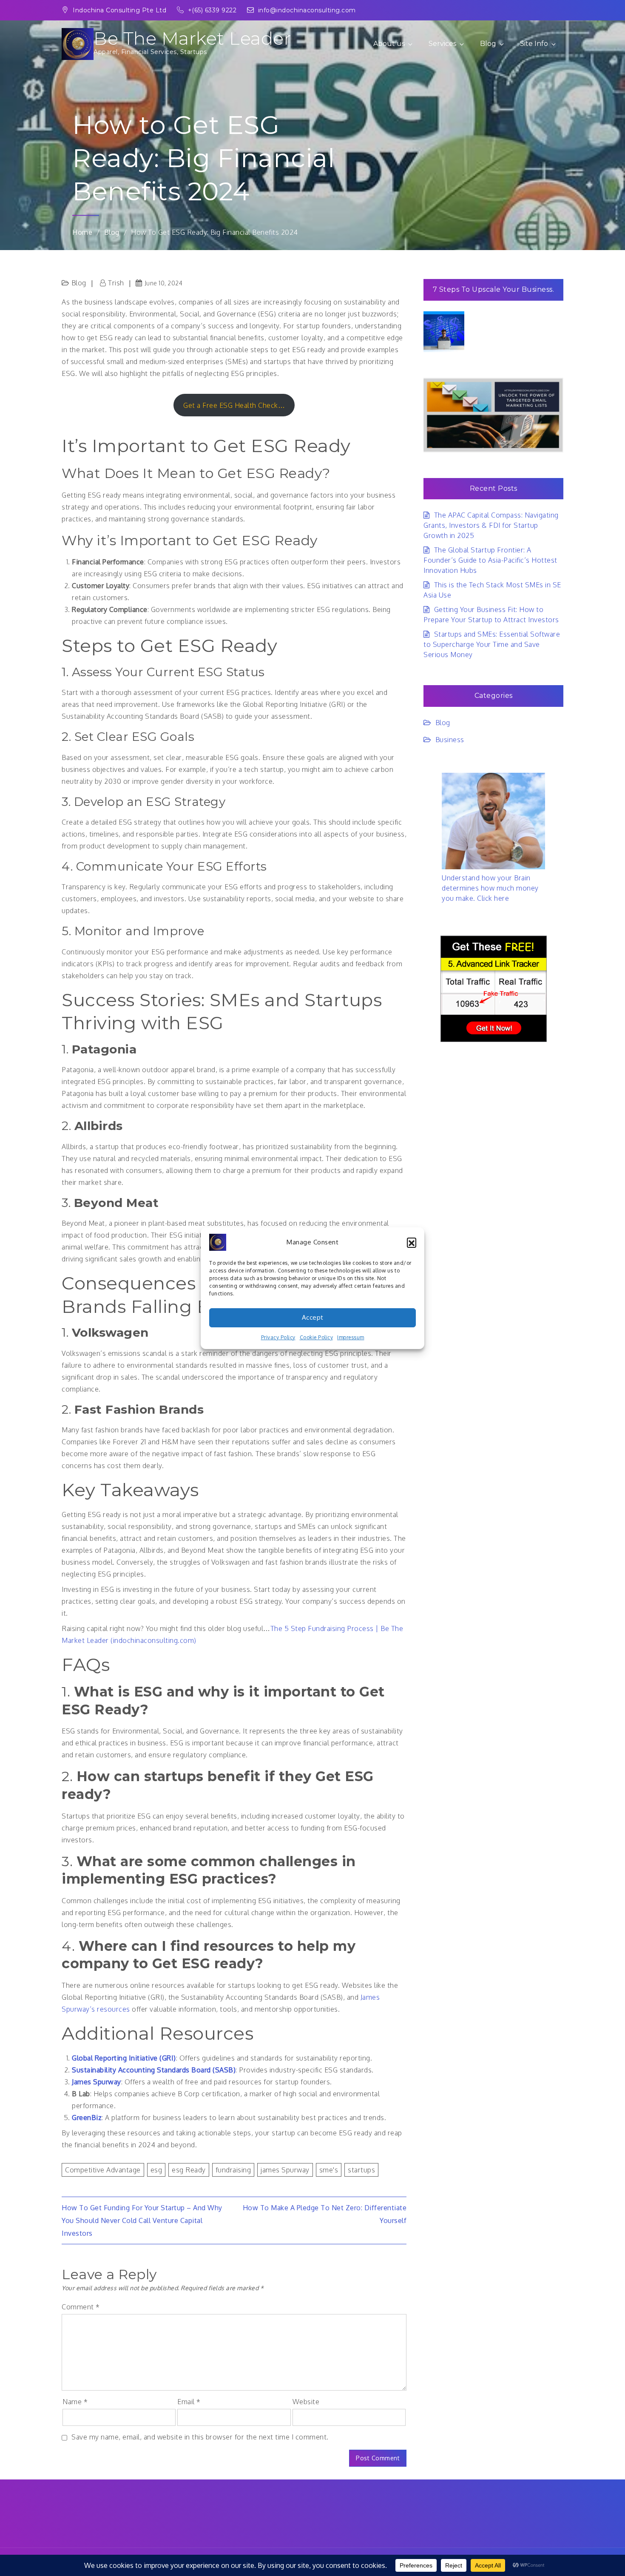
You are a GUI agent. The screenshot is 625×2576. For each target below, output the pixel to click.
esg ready (189, 2170)
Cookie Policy (317, 1337)
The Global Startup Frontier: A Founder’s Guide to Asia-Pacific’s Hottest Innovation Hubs (490, 560)
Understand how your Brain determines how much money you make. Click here (490, 888)
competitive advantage (103, 2170)
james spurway (285, 2170)
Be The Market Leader (192, 38)
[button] (412, 1242)
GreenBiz (87, 2118)
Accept (313, 1317)
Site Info (534, 44)
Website (306, 2402)
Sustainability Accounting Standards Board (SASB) (154, 2070)
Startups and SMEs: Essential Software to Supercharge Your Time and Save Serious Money (492, 644)
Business (450, 740)
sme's (329, 2170)
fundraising (233, 2170)
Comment (81, 2307)
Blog (488, 44)
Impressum (351, 1337)
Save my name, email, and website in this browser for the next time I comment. (200, 2437)
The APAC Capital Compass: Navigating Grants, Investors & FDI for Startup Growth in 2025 (491, 525)
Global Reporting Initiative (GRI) (124, 2058)
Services (442, 44)
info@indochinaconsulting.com (307, 10)
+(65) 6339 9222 (213, 10)
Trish (116, 283)
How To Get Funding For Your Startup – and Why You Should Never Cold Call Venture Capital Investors (142, 2220)
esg (156, 2170)
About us (389, 44)
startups (361, 2170)
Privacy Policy (278, 1337)
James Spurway (97, 2082)
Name (75, 2402)
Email (189, 2402)
